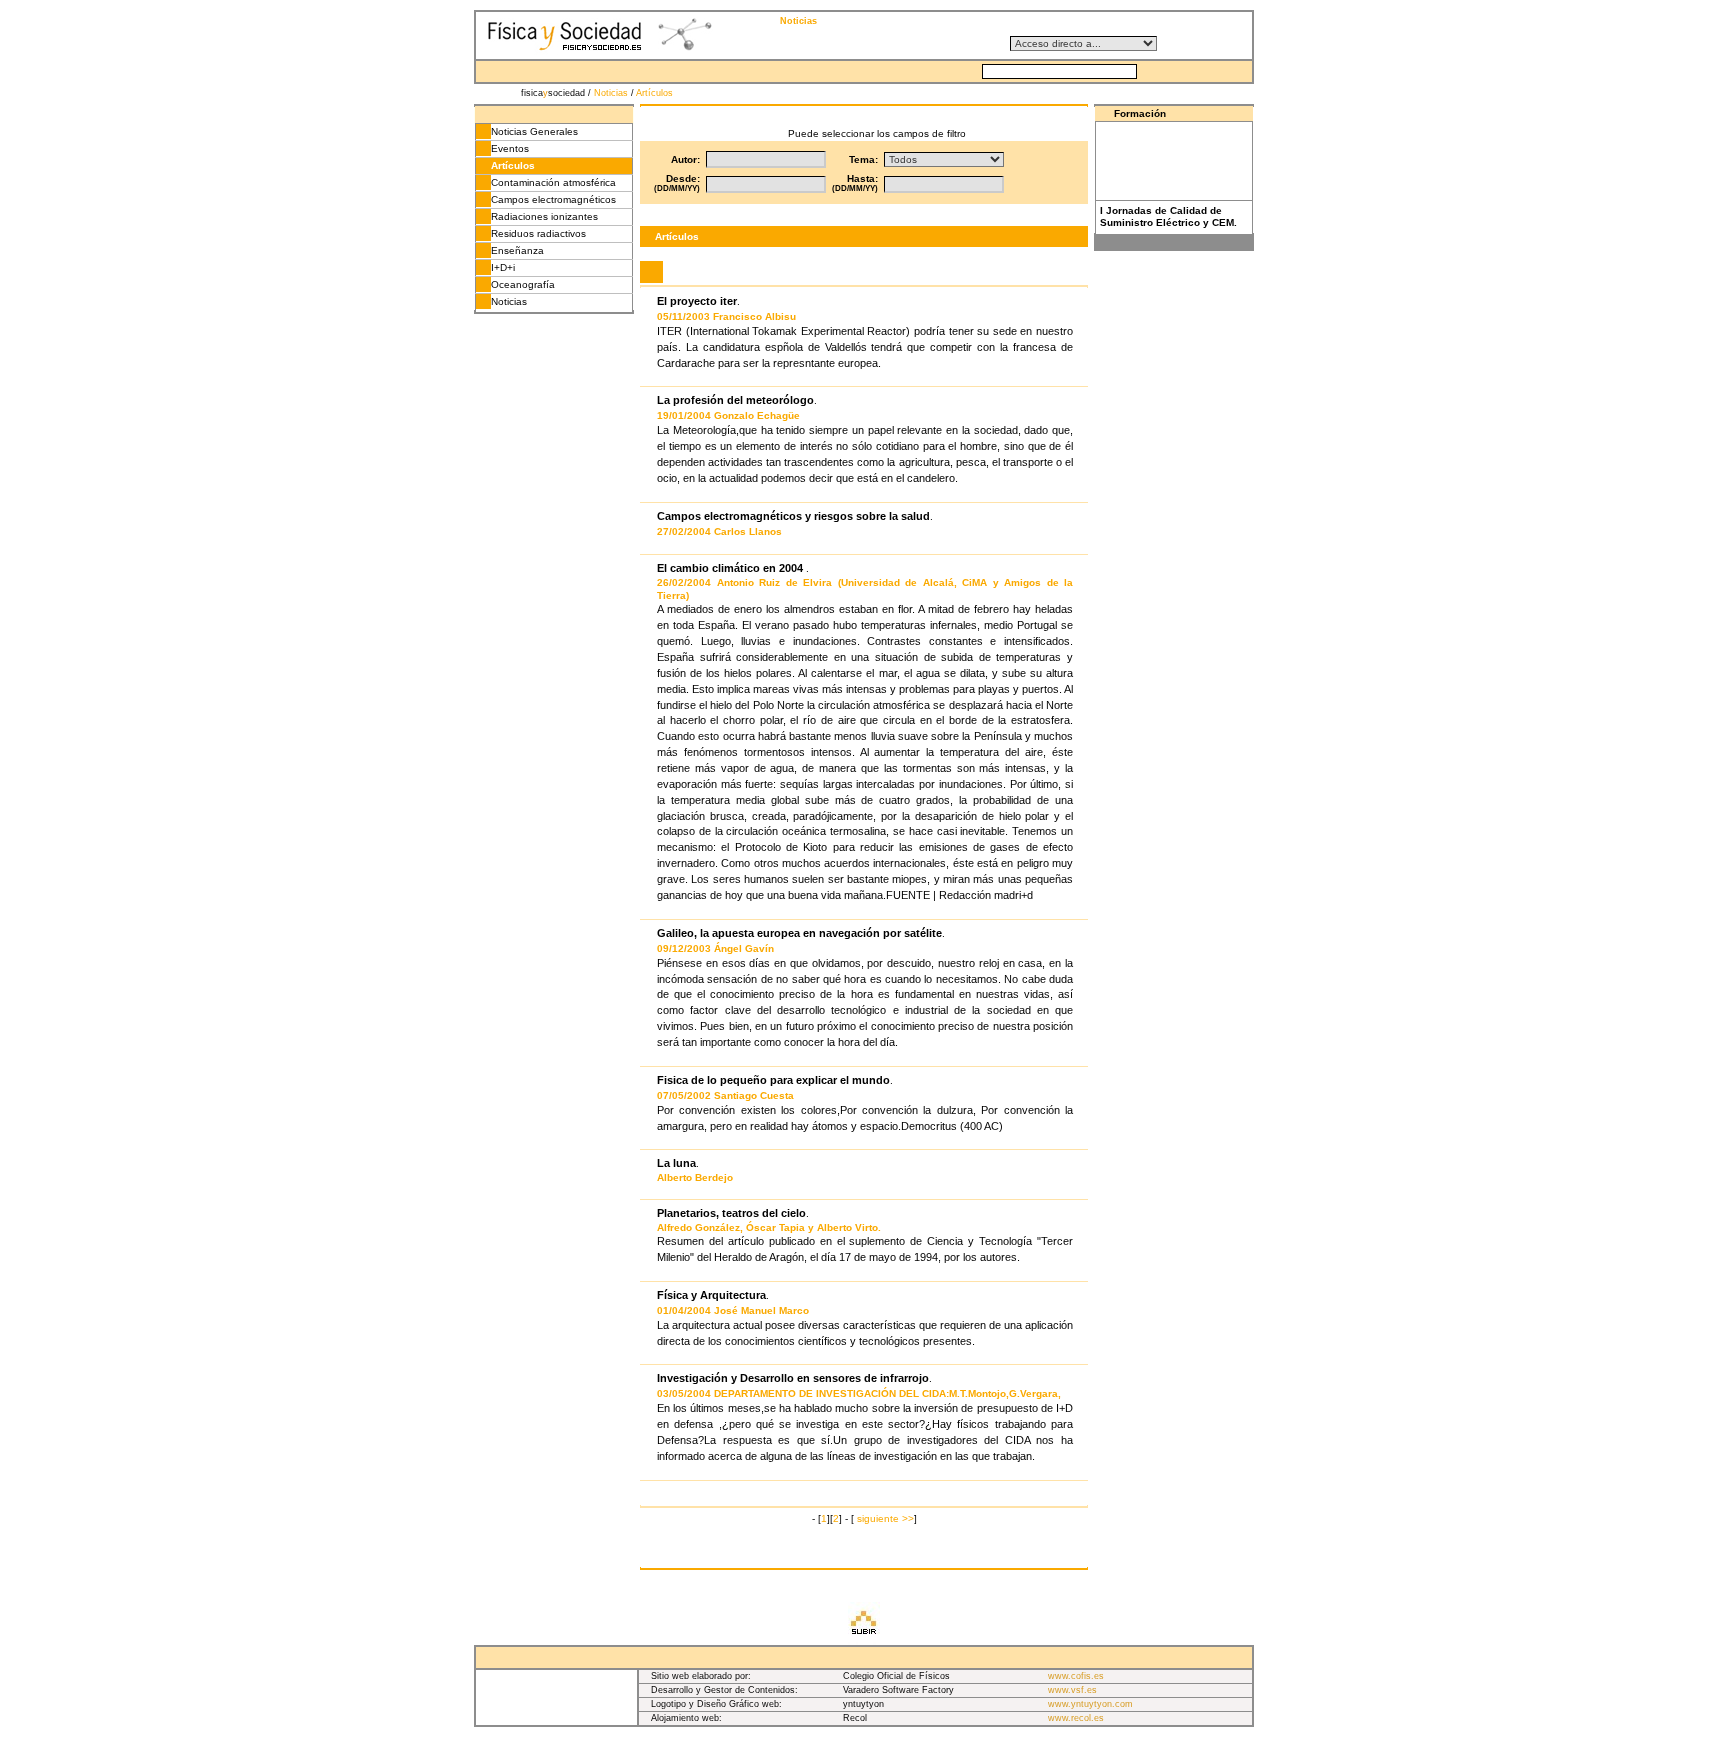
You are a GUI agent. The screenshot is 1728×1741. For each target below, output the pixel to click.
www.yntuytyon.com (1090, 1704)
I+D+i (503, 267)
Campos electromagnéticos (553, 199)
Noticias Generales (534, 131)
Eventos (510, 148)
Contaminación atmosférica (553, 182)
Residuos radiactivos (538, 233)
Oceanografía (523, 284)
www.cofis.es (1076, 1676)
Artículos (654, 93)
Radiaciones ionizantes (544, 216)
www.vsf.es (1072, 1690)
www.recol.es (1076, 1718)
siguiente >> (885, 1518)
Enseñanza (517, 250)
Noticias (611, 93)
